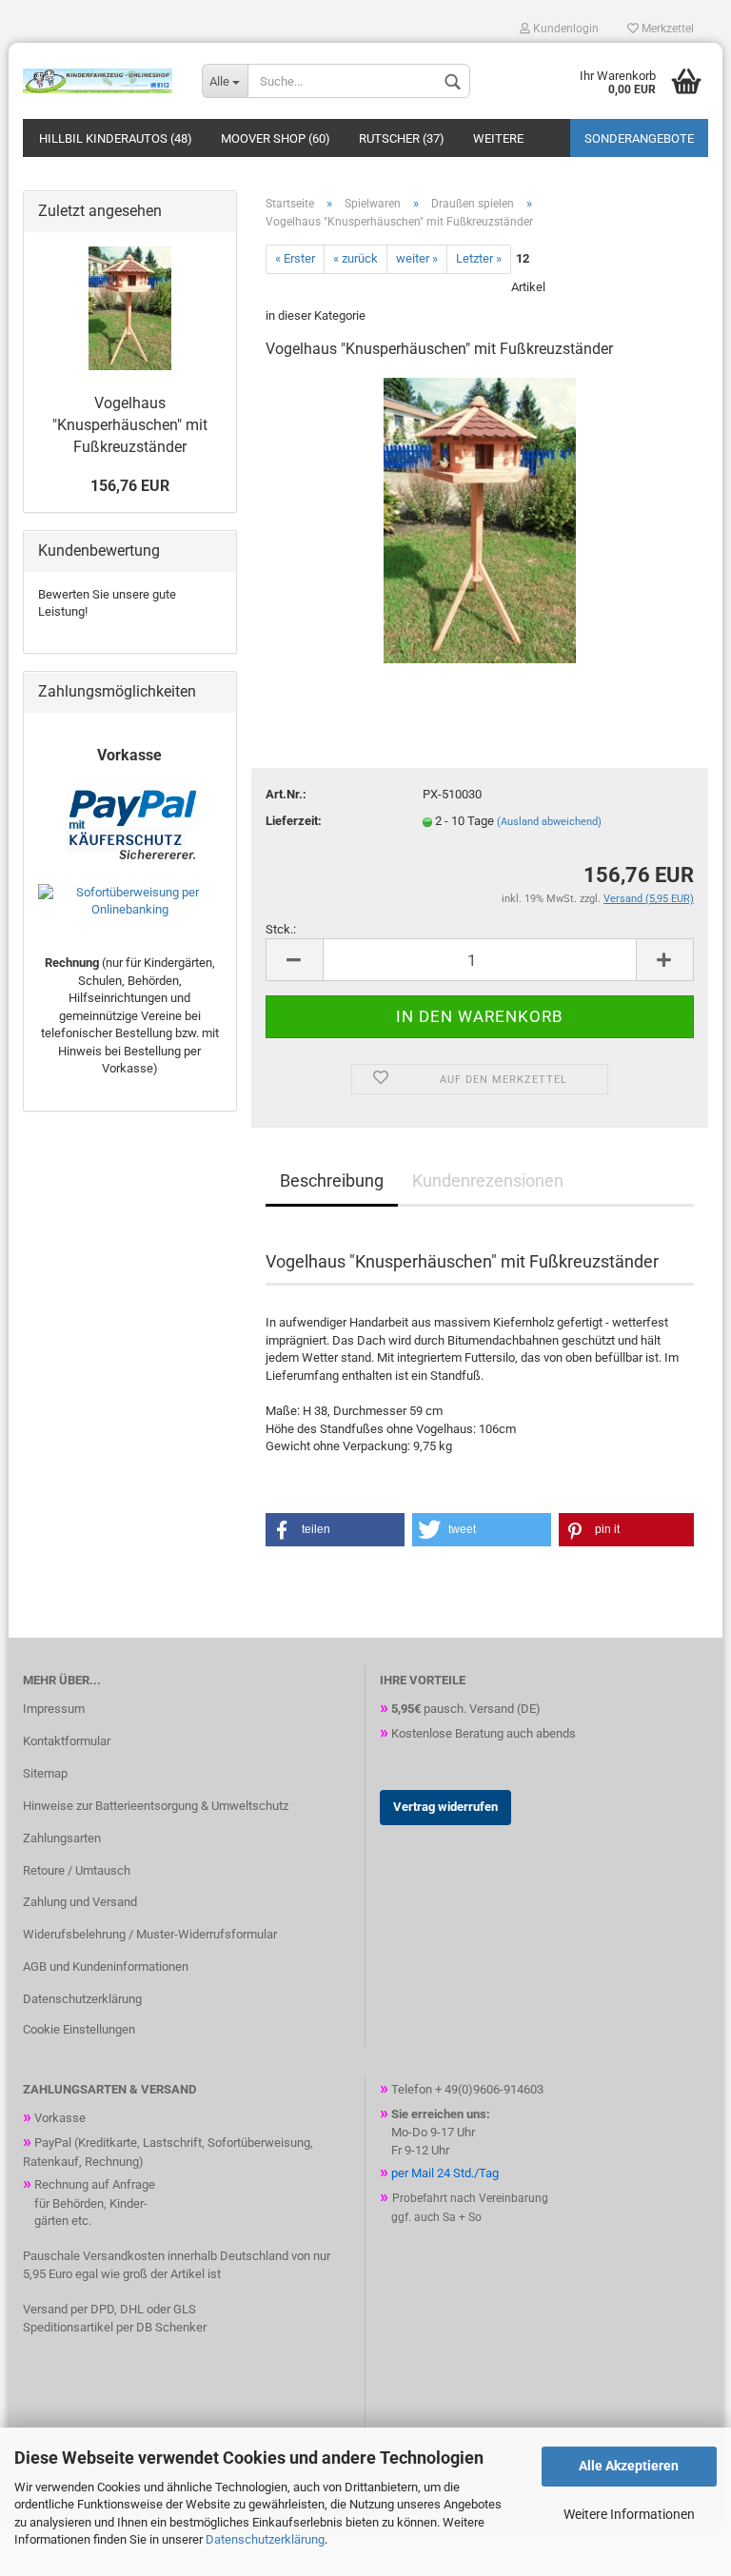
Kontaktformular (67, 1741)
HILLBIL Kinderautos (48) (116, 138)
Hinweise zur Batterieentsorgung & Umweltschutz (156, 1806)
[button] (335, 1530)
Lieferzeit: (294, 821)
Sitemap (45, 1773)
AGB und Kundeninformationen (106, 1966)
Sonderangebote (639, 138)
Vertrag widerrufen (445, 1807)
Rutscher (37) (402, 138)
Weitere (498, 138)
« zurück (356, 258)
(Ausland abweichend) (549, 822)
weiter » (417, 258)
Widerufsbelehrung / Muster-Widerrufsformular (150, 1934)
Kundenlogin (564, 29)
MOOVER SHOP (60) (276, 138)
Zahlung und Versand (80, 1902)
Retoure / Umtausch (77, 1870)
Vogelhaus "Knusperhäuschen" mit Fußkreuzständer (130, 425)
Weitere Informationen (629, 2514)
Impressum (54, 1709)
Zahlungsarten (62, 1838)
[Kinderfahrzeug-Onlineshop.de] (98, 81)
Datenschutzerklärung (265, 2539)
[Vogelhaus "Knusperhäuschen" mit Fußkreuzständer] (479, 519)
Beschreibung (332, 1180)
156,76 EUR (130, 486)
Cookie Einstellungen (79, 2029)
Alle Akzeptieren (629, 2466)
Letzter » (479, 258)
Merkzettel (666, 29)
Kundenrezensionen (488, 1180)
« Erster (295, 258)
